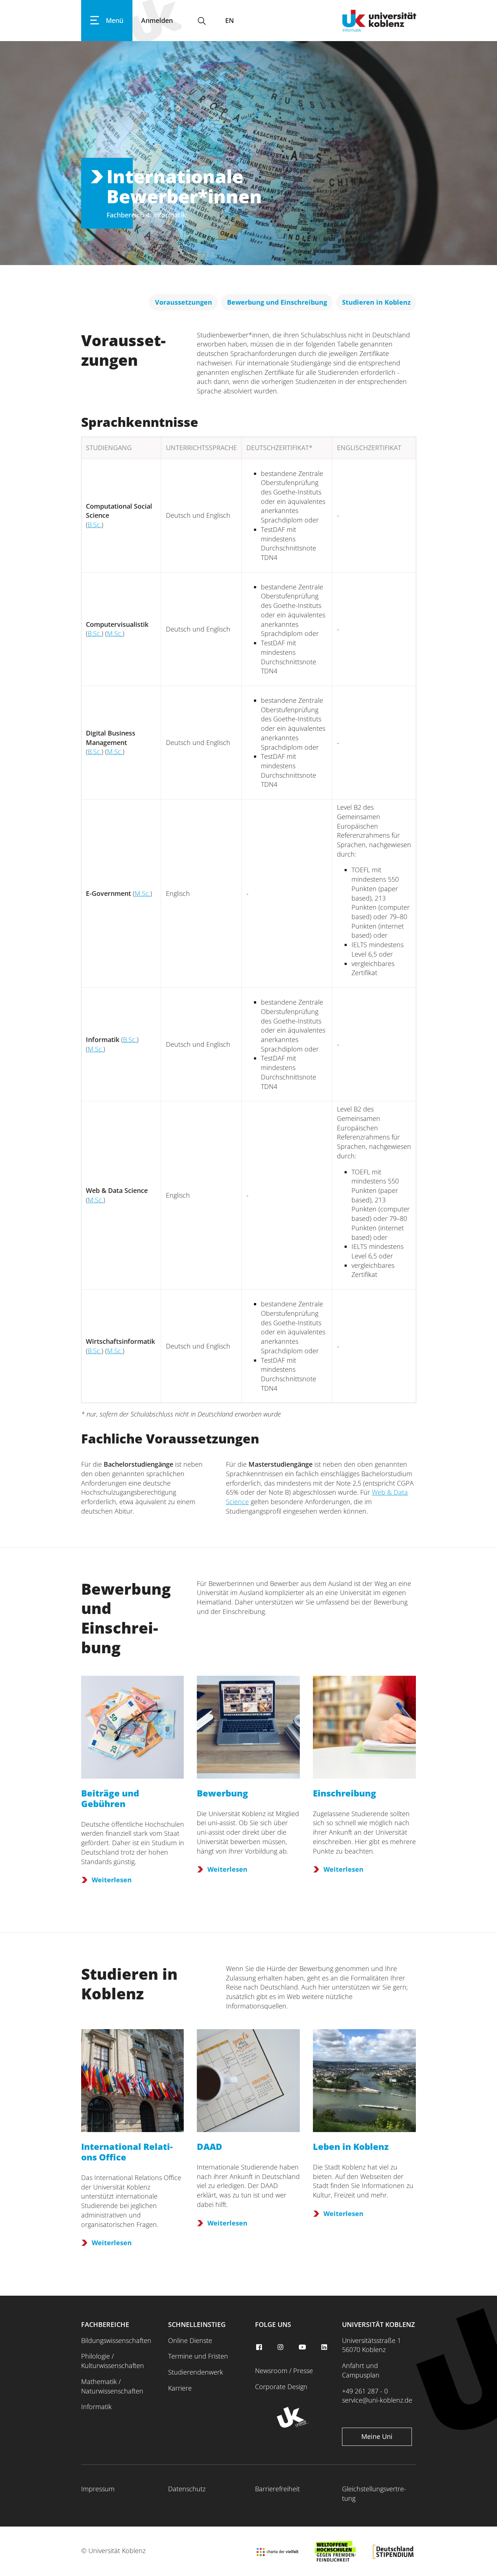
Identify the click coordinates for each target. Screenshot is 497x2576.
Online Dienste (190, 2340)
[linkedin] (325, 2347)
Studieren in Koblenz (129, 1984)
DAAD (210, 2146)
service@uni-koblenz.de (377, 2400)
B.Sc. (95, 525)
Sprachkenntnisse (140, 422)
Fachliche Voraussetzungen (170, 1439)
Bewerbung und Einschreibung (126, 1618)
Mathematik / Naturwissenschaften (112, 2386)
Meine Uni (377, 2436)
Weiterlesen (112, 1880)
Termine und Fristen (198, 2356)
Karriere (180, 2388)
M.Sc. (115, 633)
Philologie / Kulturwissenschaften (113, 2361)
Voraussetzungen (123, 350)
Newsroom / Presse (284, 2371)
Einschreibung (345, 1793)
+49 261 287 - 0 (365, 2391)
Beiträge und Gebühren (110, 1798)
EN (230, 20)
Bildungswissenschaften (116, 2340)
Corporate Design (281, 2387)
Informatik (96, 2407)
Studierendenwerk (196, 2372)
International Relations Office (127, 2152)
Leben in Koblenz (351, 2146)
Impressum (98, 2489)
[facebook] (260, 2347)
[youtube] (303, 2347)
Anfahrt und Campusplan (361, 2370)
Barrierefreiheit (277, 2489)
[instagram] (282, 2347)
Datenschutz (187, 2489)
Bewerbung (222, 1793)
